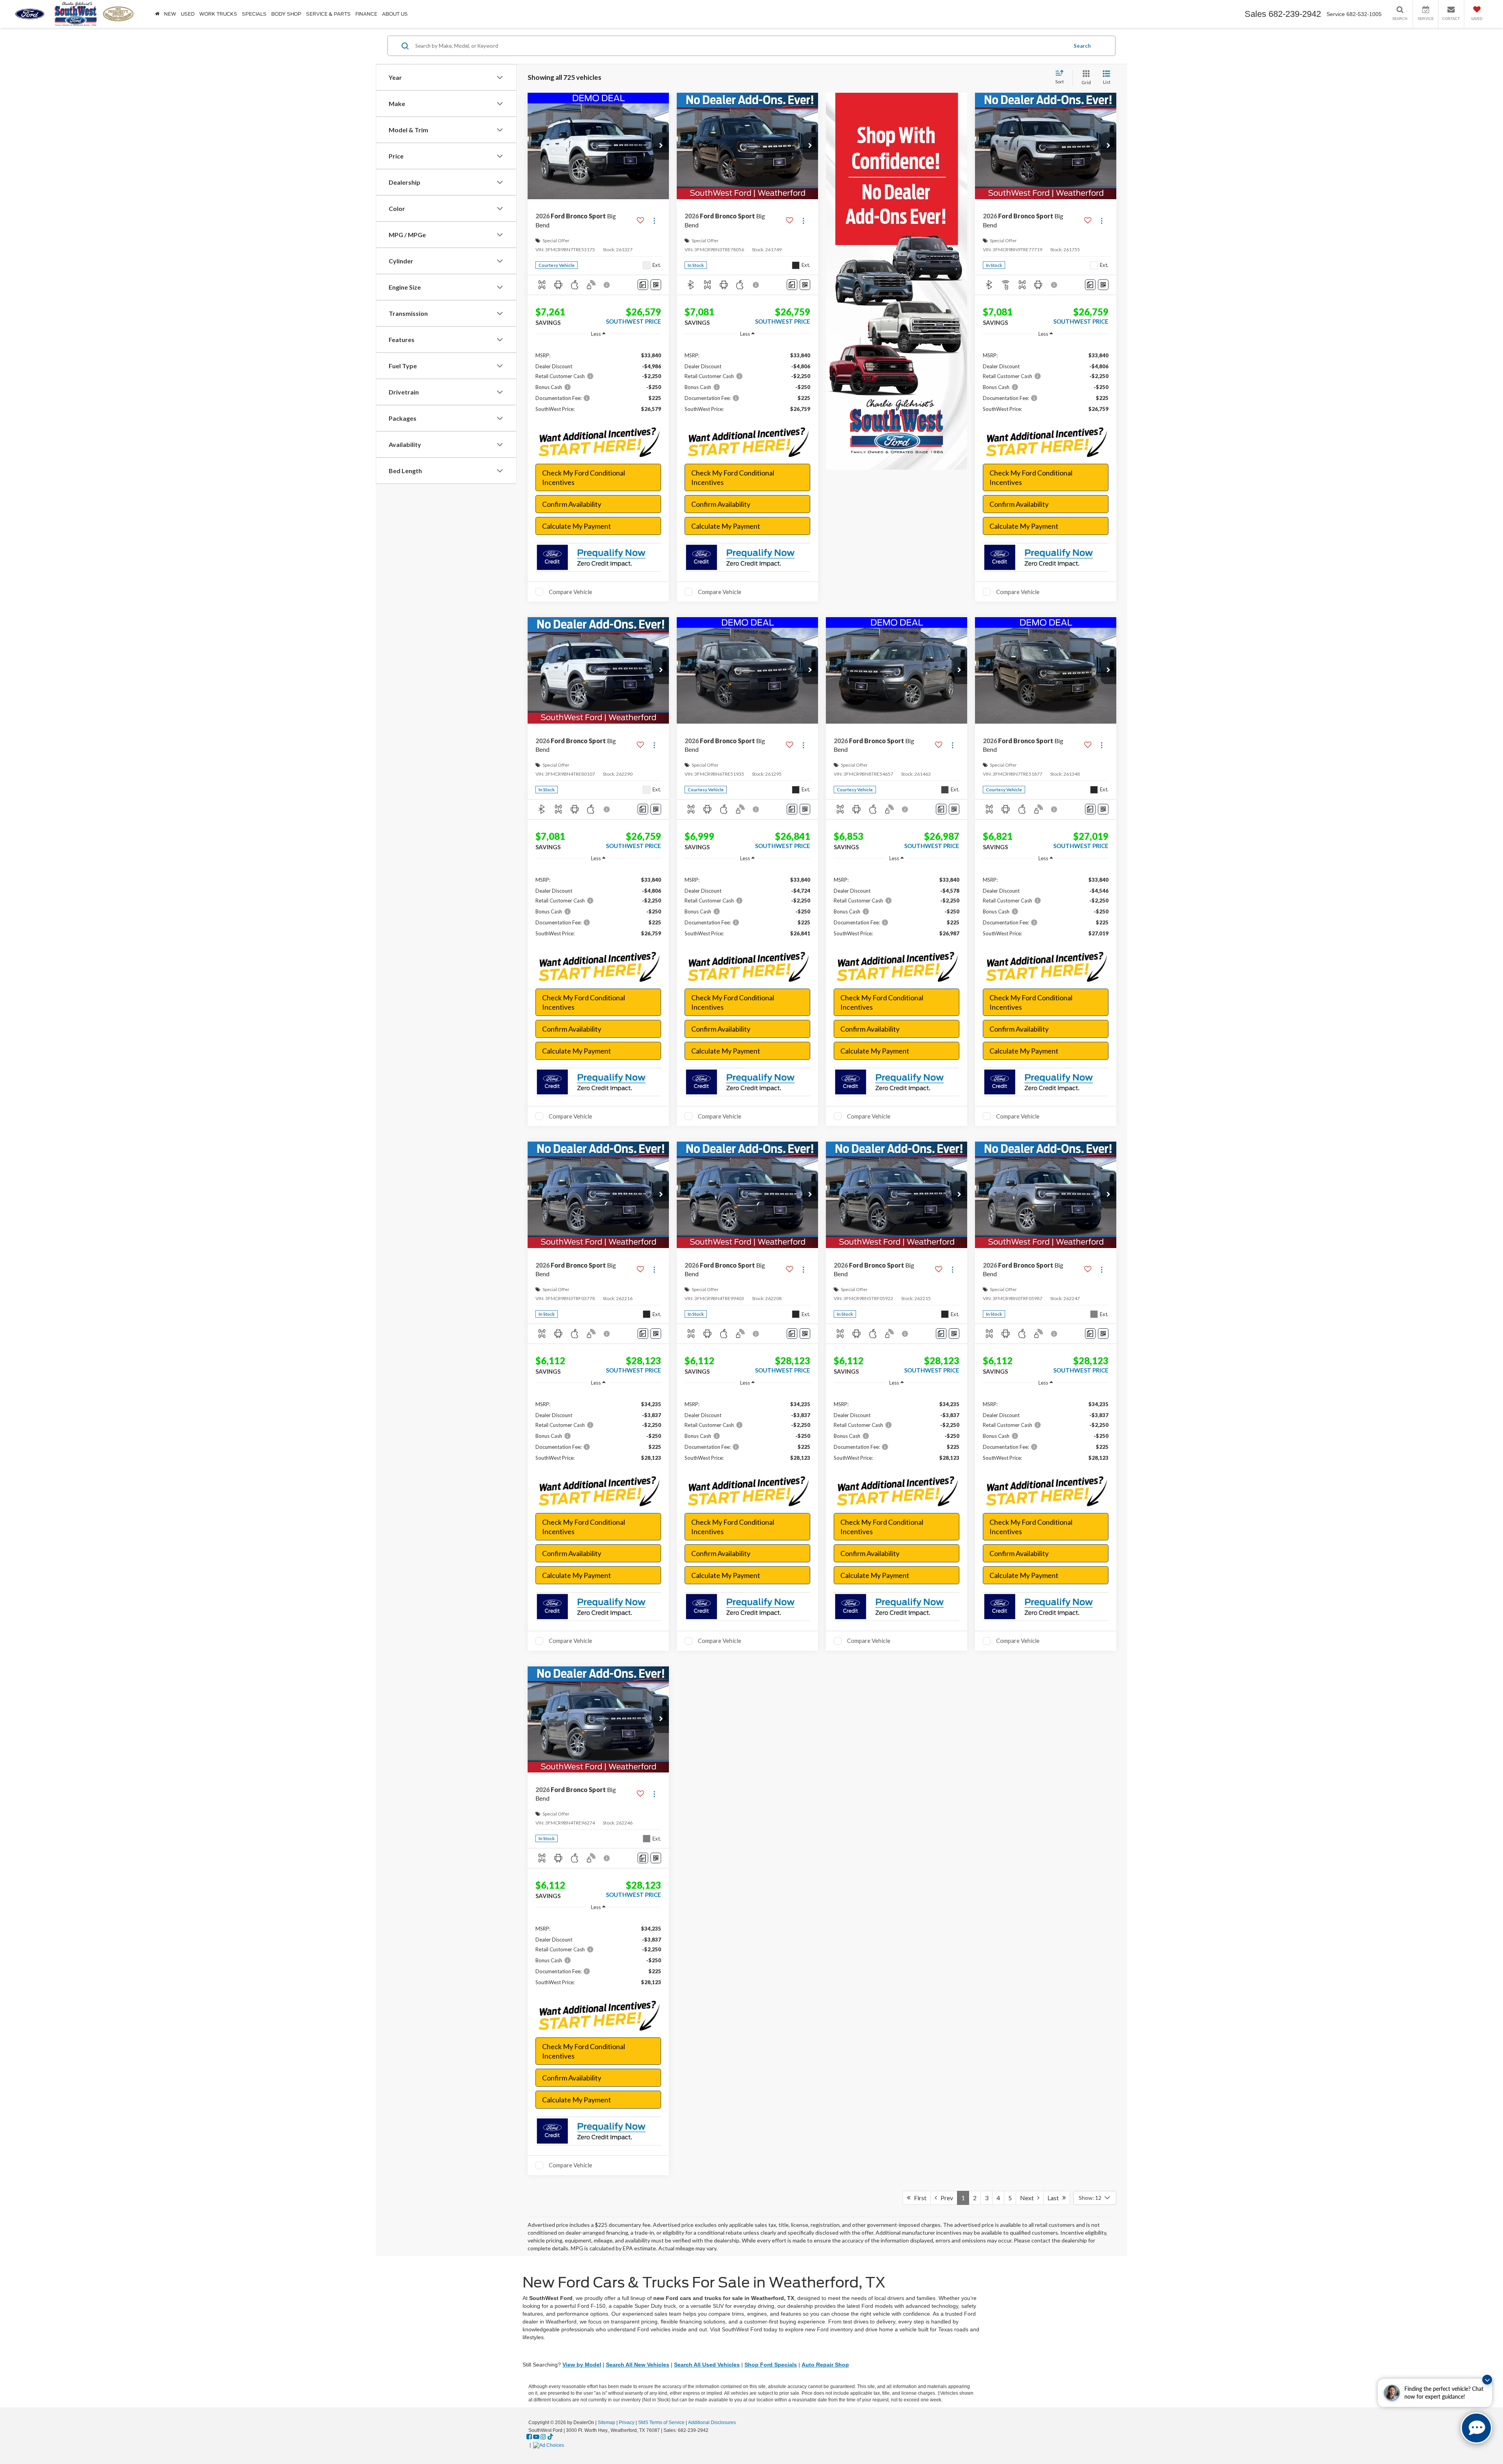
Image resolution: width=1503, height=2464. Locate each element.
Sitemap (606, 2423)
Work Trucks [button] (218, 14)
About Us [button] (395, 14)
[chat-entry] (1476, 2428)
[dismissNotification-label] (1487, 2380)
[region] (598, 382)
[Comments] (643, 285)
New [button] (170, 14)
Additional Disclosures (712, 2423)
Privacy (627, 2423)
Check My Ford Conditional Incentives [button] (584, 477)
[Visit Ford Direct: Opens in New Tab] (550, 2445)
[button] (661, 146)
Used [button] (188, 14)
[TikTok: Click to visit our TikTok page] (550, 2437)
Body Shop (286, 14)
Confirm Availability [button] (572, 504)
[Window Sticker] (656, 285)
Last (1055, 2198)
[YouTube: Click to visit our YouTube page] (536, 2437)
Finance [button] (366, 14)
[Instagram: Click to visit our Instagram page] (543, 2437)
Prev (945, 2198)
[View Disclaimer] (607, 285)
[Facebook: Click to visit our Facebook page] (529, 2437)
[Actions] (654, 221)
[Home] (157, 14)
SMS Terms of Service (661, 2423)
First (918, 2198)
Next (1029, 2198)
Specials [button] (254, 14)
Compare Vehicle (570, 592)
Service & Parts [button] (328, 14)
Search (1082, 46)
